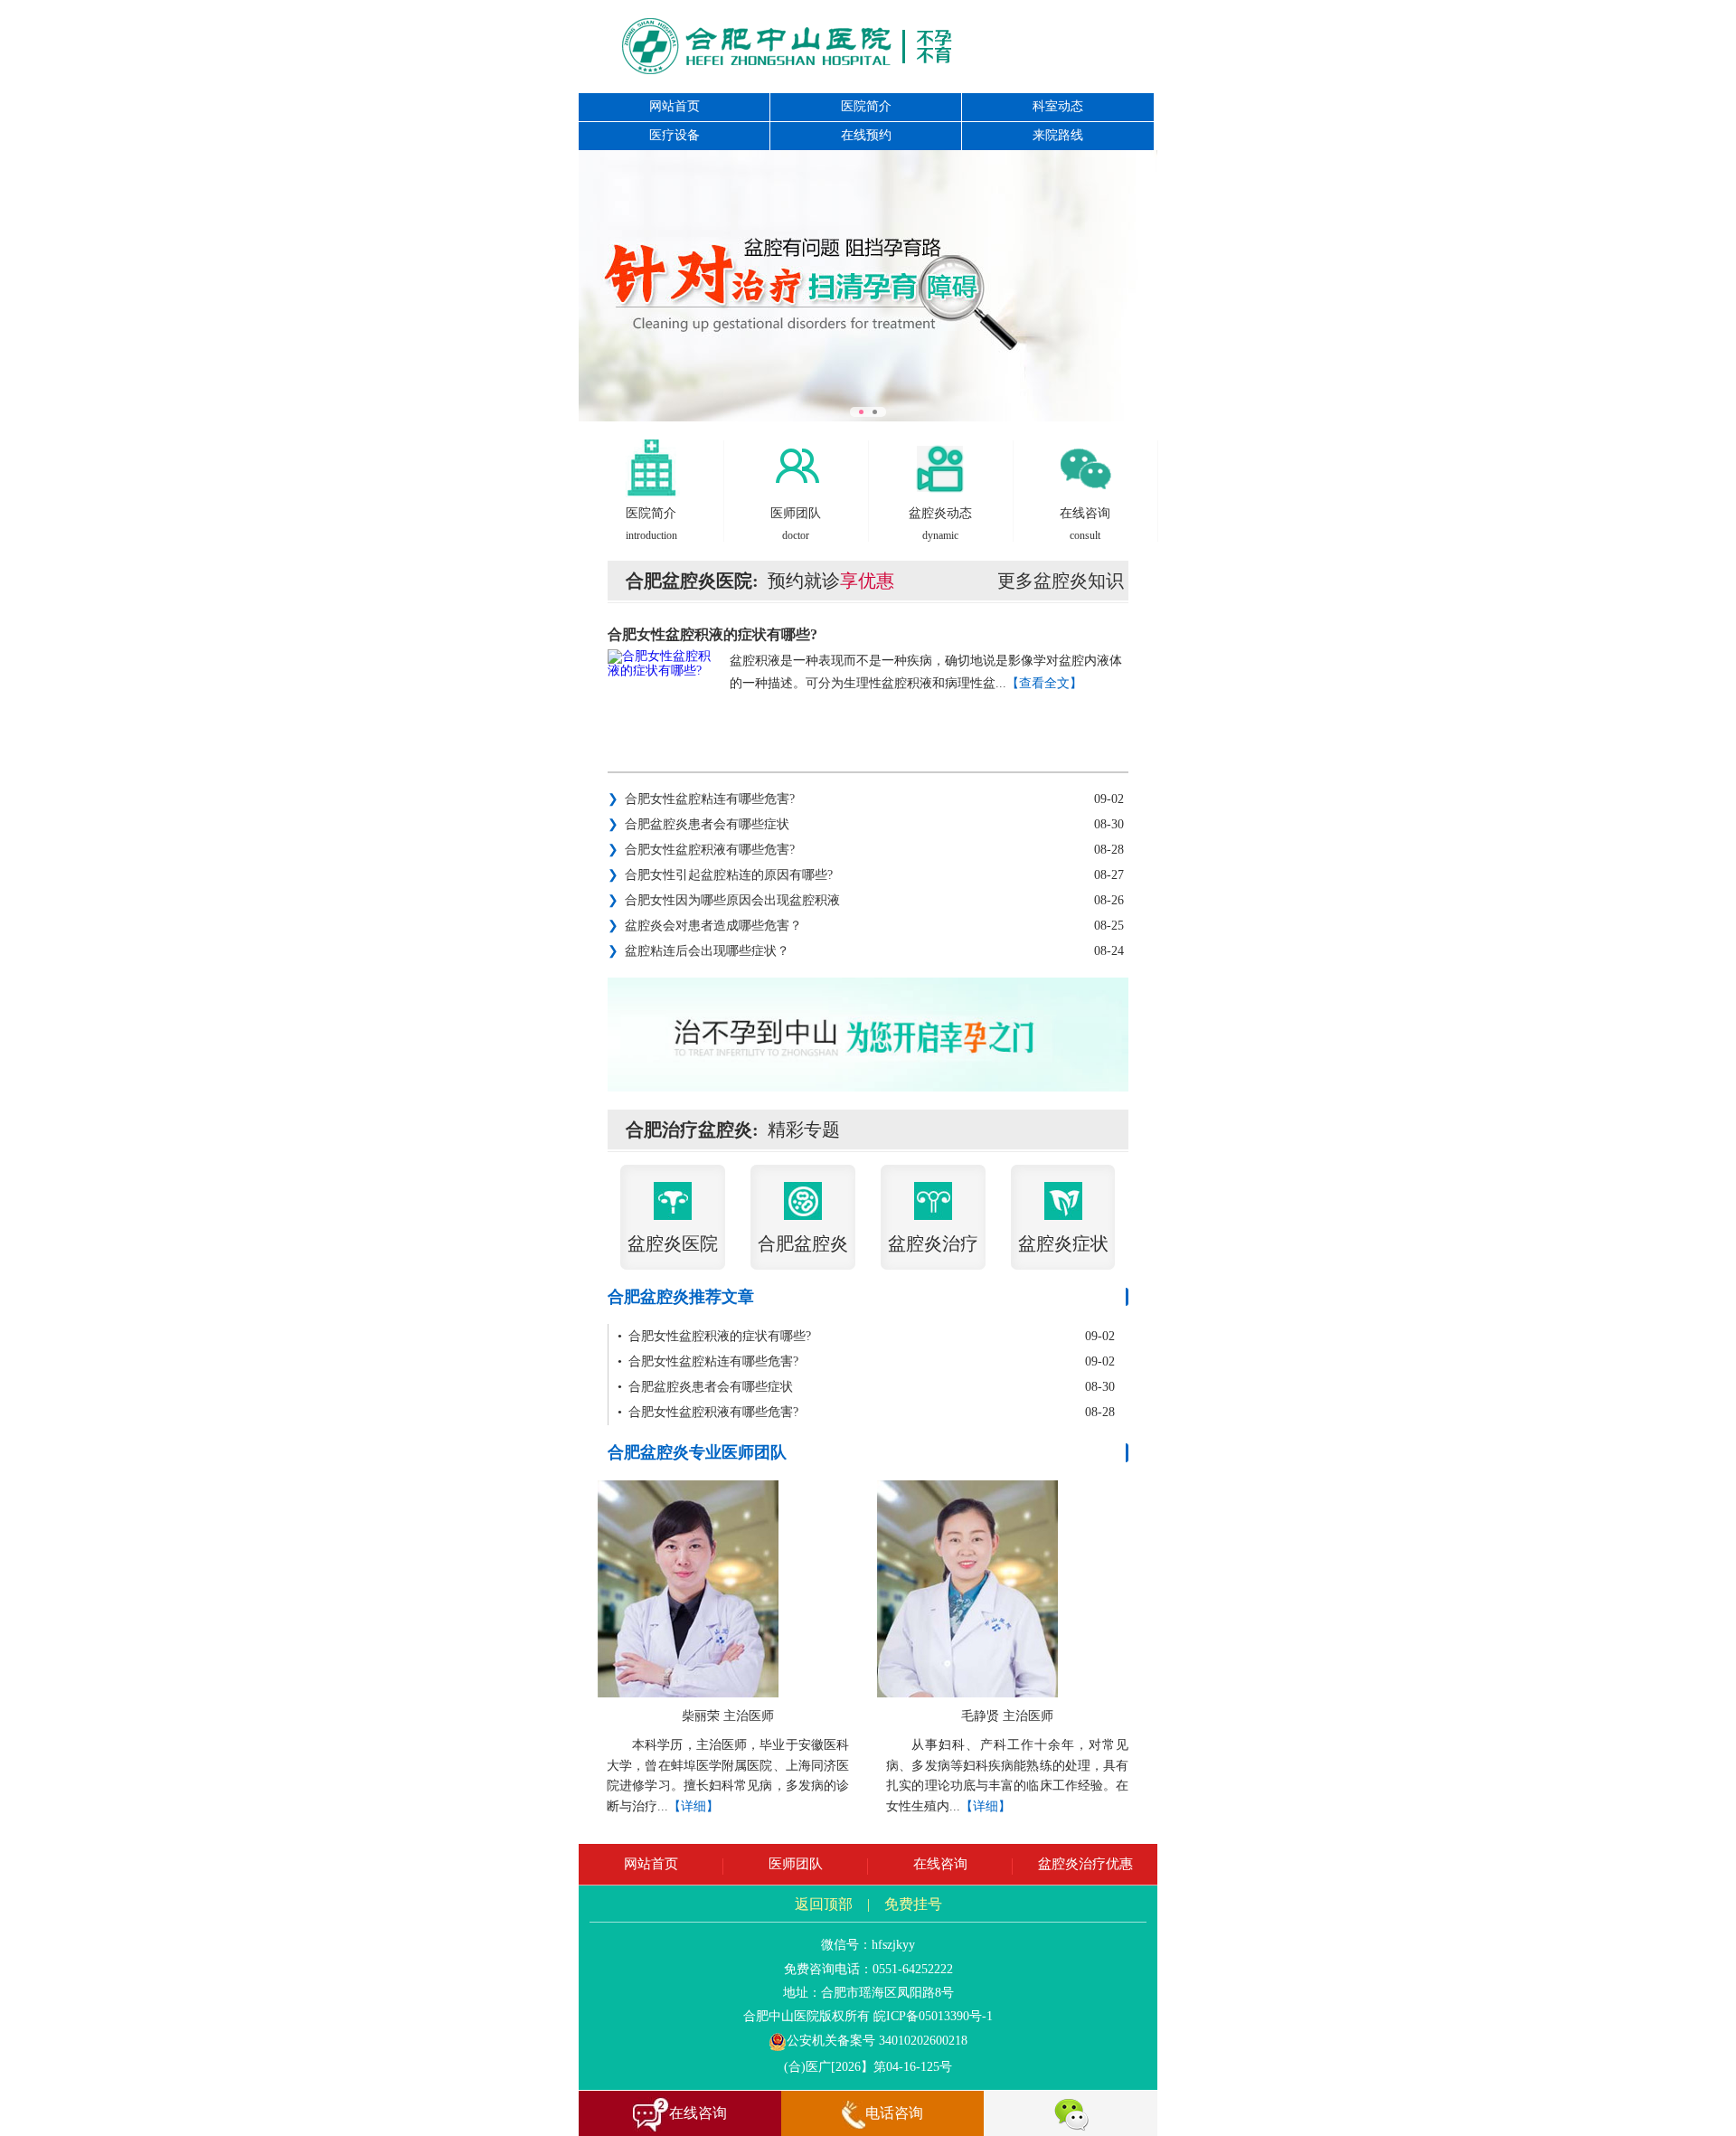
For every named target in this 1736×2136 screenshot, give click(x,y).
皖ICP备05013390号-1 (933, 2016)
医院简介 (866, 106)
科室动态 (1058, 106)
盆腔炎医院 (673, 1243)
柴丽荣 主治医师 (728, 1716)
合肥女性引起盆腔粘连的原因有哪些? (720, 875)
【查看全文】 (1044, 683)
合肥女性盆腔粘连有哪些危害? (701, 799)
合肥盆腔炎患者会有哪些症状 (698, 824)
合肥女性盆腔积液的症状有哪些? (712, 634)
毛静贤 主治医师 (1007, 1716)
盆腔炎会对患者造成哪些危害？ (705, 926)
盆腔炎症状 (1063, 1243)
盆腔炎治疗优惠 (1085, 1864)
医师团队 (796, 1864)
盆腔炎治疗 (933, 1243)
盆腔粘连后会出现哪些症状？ (698, 951)
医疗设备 (675, 135)
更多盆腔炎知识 (1061, 581)
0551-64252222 (913, 1969)
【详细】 (693, 1806)
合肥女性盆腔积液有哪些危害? (701, 850)
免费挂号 (913, 1904)
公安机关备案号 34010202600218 (877, 2041)
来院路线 (1058, 135)
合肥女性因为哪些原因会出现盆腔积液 (724, 900)
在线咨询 (940, 1864)
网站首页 (675, 106)
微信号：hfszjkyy (868, 1945)
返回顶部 (824, 1904)
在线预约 (866, 135)
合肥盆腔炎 (803, 1243)
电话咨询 (894, 2113)
